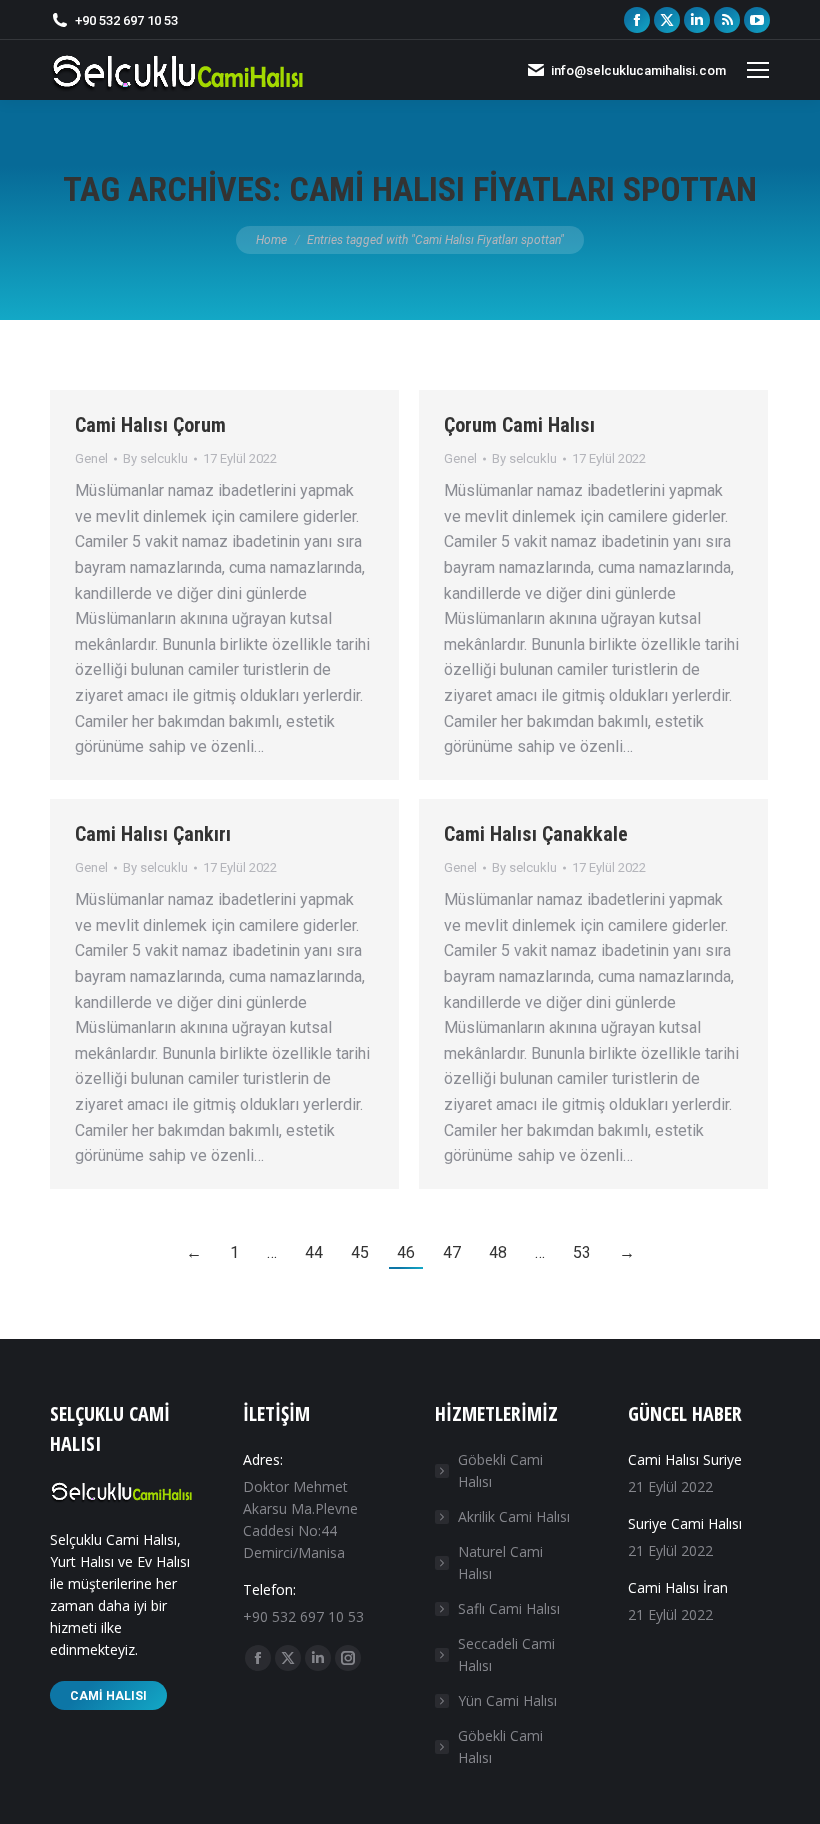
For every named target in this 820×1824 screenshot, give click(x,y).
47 (452, 1252)
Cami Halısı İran (678, 1587)
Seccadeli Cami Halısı (506, 1654)
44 (314, 1252)
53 (582, 1252)
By (155, 458)
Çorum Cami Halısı (519, 425)
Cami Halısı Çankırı (153, 834)
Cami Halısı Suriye (685, 1459)
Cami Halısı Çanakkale (536, 834)
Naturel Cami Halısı (500, 1562)
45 (360, 1252)
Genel (91, 458)
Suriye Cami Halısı (685, 1523)
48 (498, 1252)
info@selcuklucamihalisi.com (638, 70)
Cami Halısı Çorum (150, 425)
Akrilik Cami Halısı (514, 1516)
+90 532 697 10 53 (126, 20)
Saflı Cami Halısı (509, 1608)
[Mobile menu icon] (758, 70)
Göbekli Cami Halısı (500, 1470)
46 (406, 1252)
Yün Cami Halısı (507, 1700)
